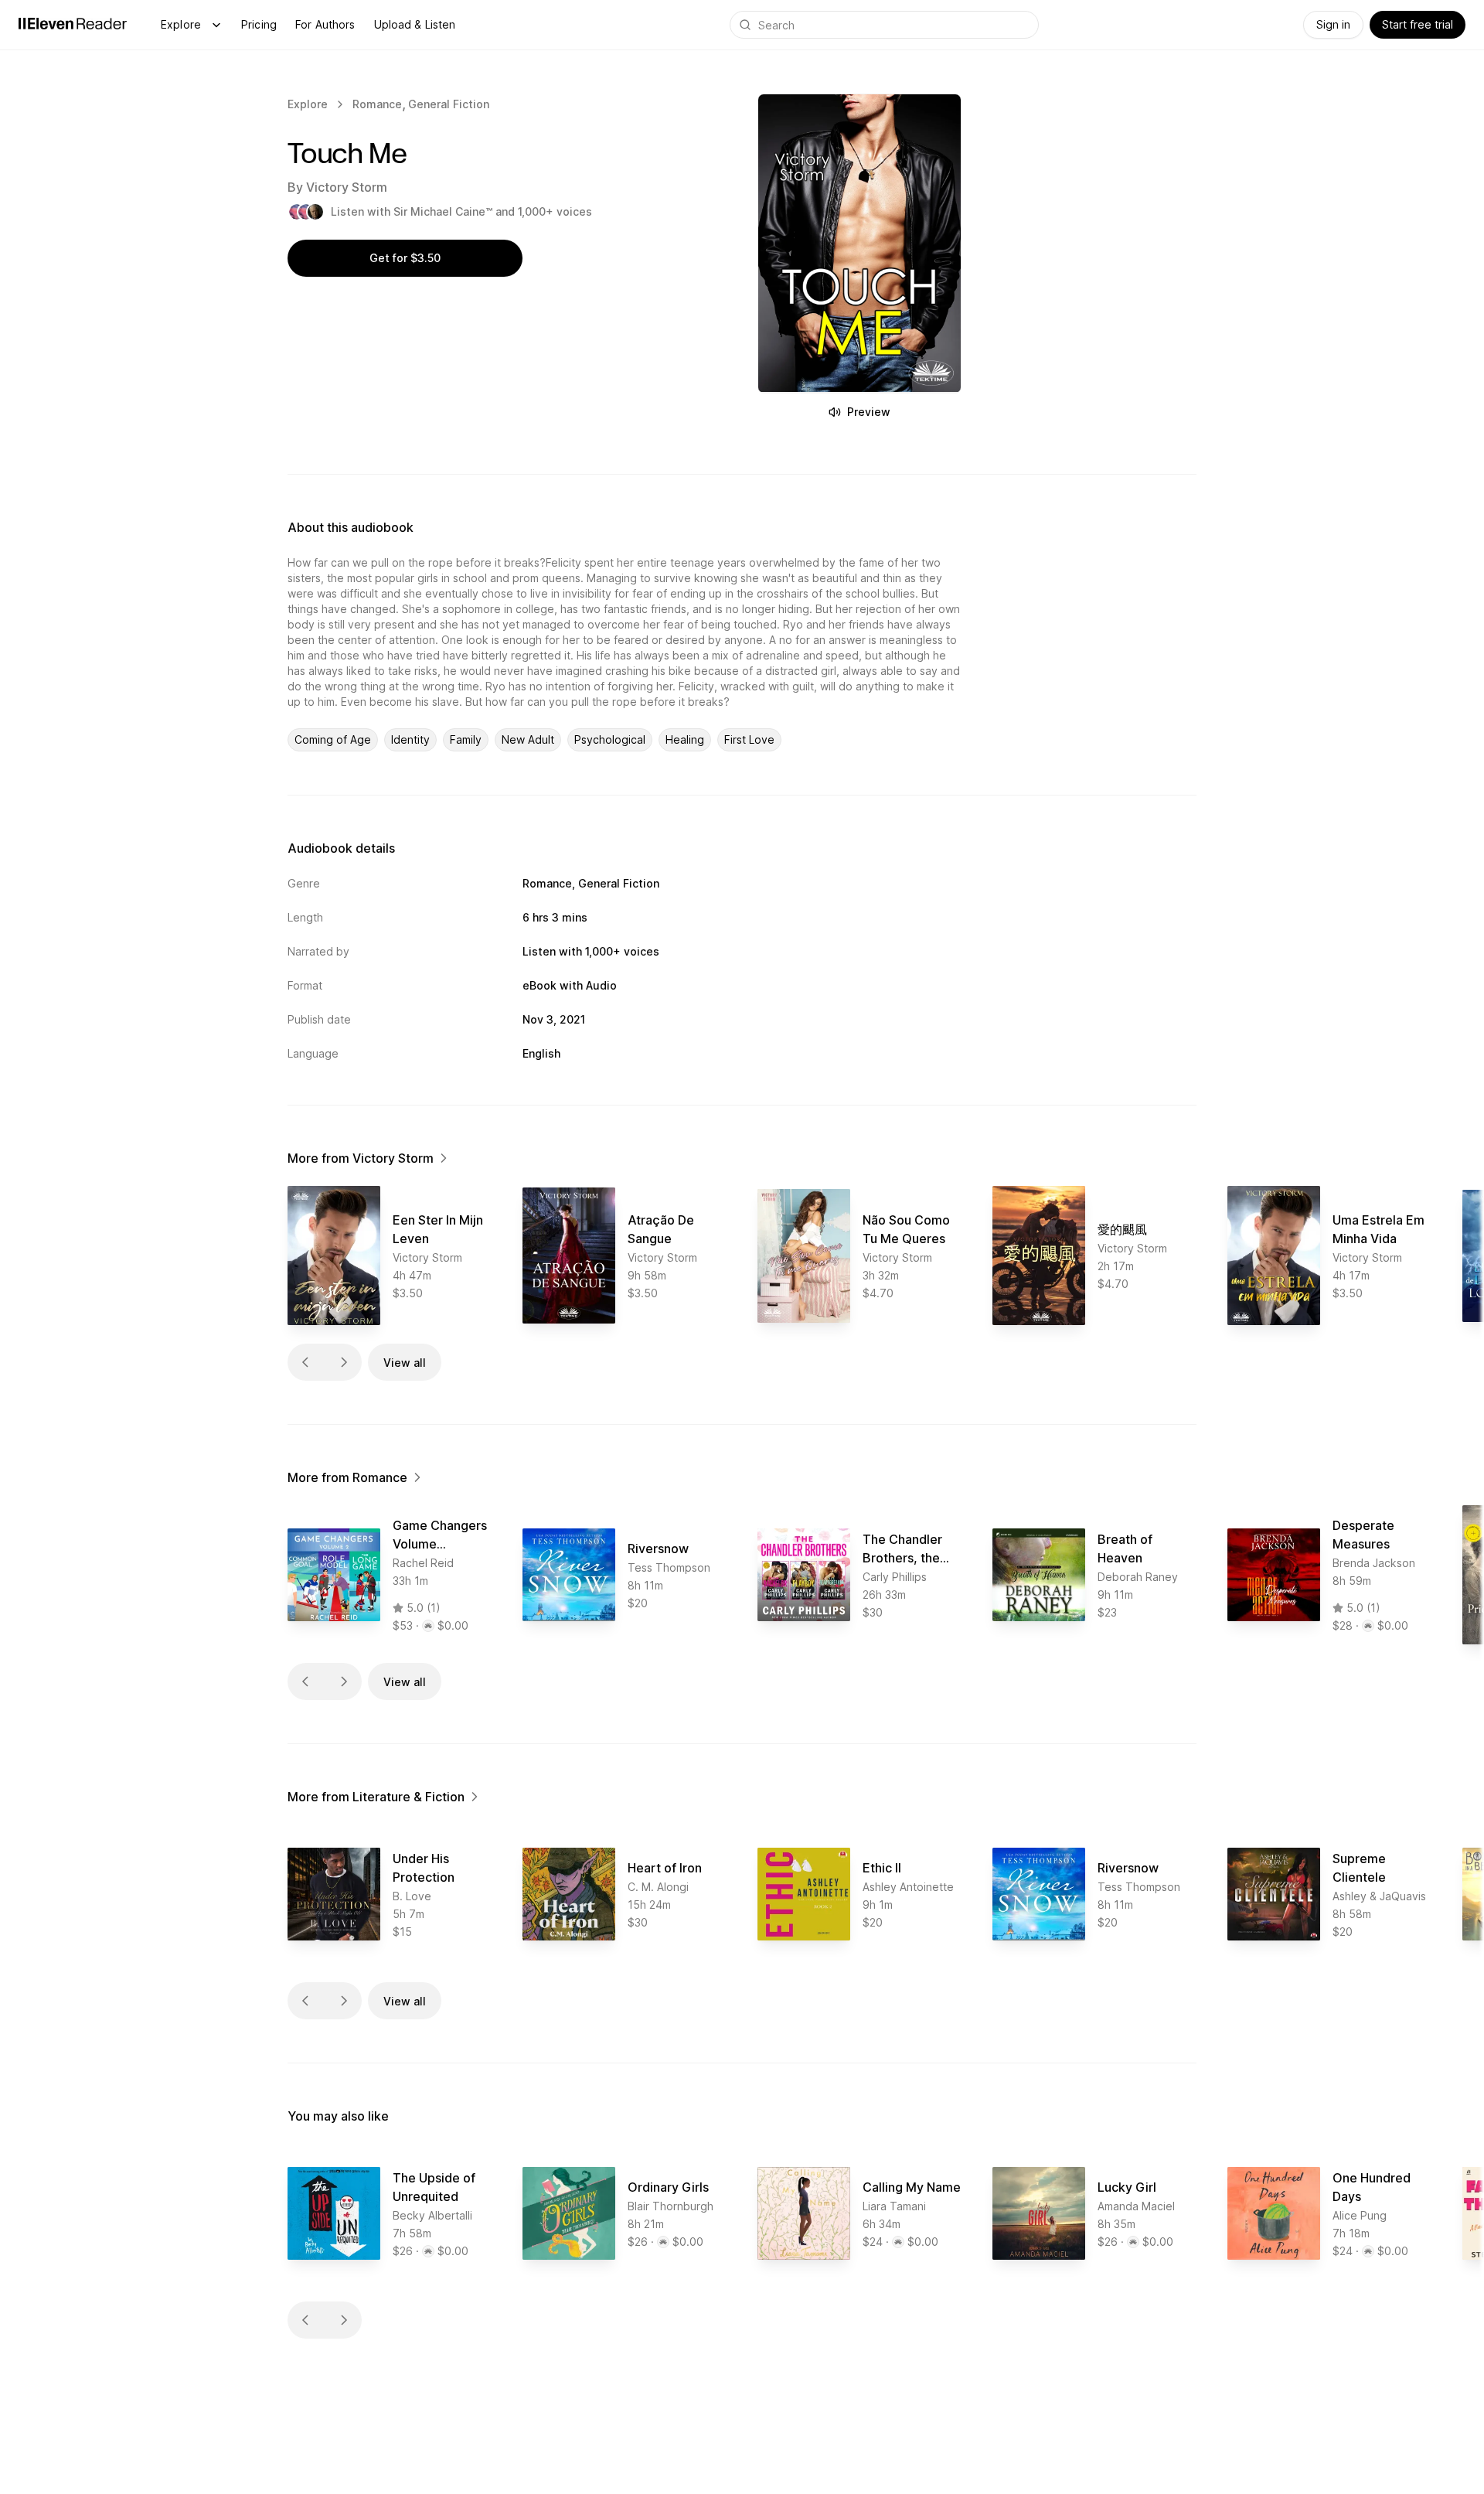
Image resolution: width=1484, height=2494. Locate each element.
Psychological (610, 739)
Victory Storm (347, 187)
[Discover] (216, 25)
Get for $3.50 (405, 258)
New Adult (528, 739)
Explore (181, 24)
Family (466, 739)
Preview (869, 412)
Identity (410, 739)
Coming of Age (333, 739)
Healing (685, 739)
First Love (749, 739)
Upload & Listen (415, 24)
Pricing (259, 24)
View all (405, 1363)
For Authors (325, 24)
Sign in (1333, 24)
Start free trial (1418, 24)
